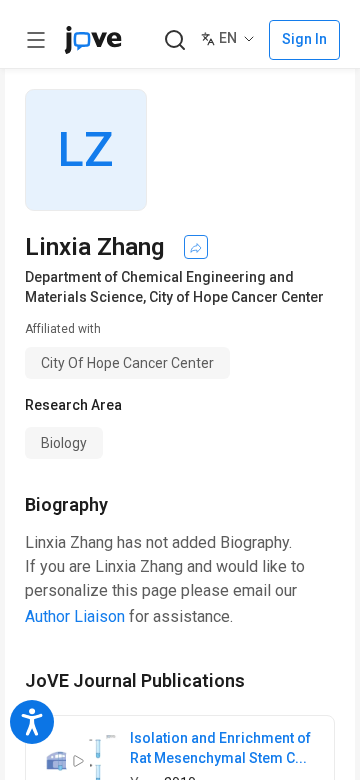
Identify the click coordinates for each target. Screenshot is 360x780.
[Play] (78, 761)
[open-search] (174, 40)
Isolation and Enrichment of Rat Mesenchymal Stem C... (220, 748)
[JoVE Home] (93, 40)
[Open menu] (36, 40)
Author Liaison (75, 616)
